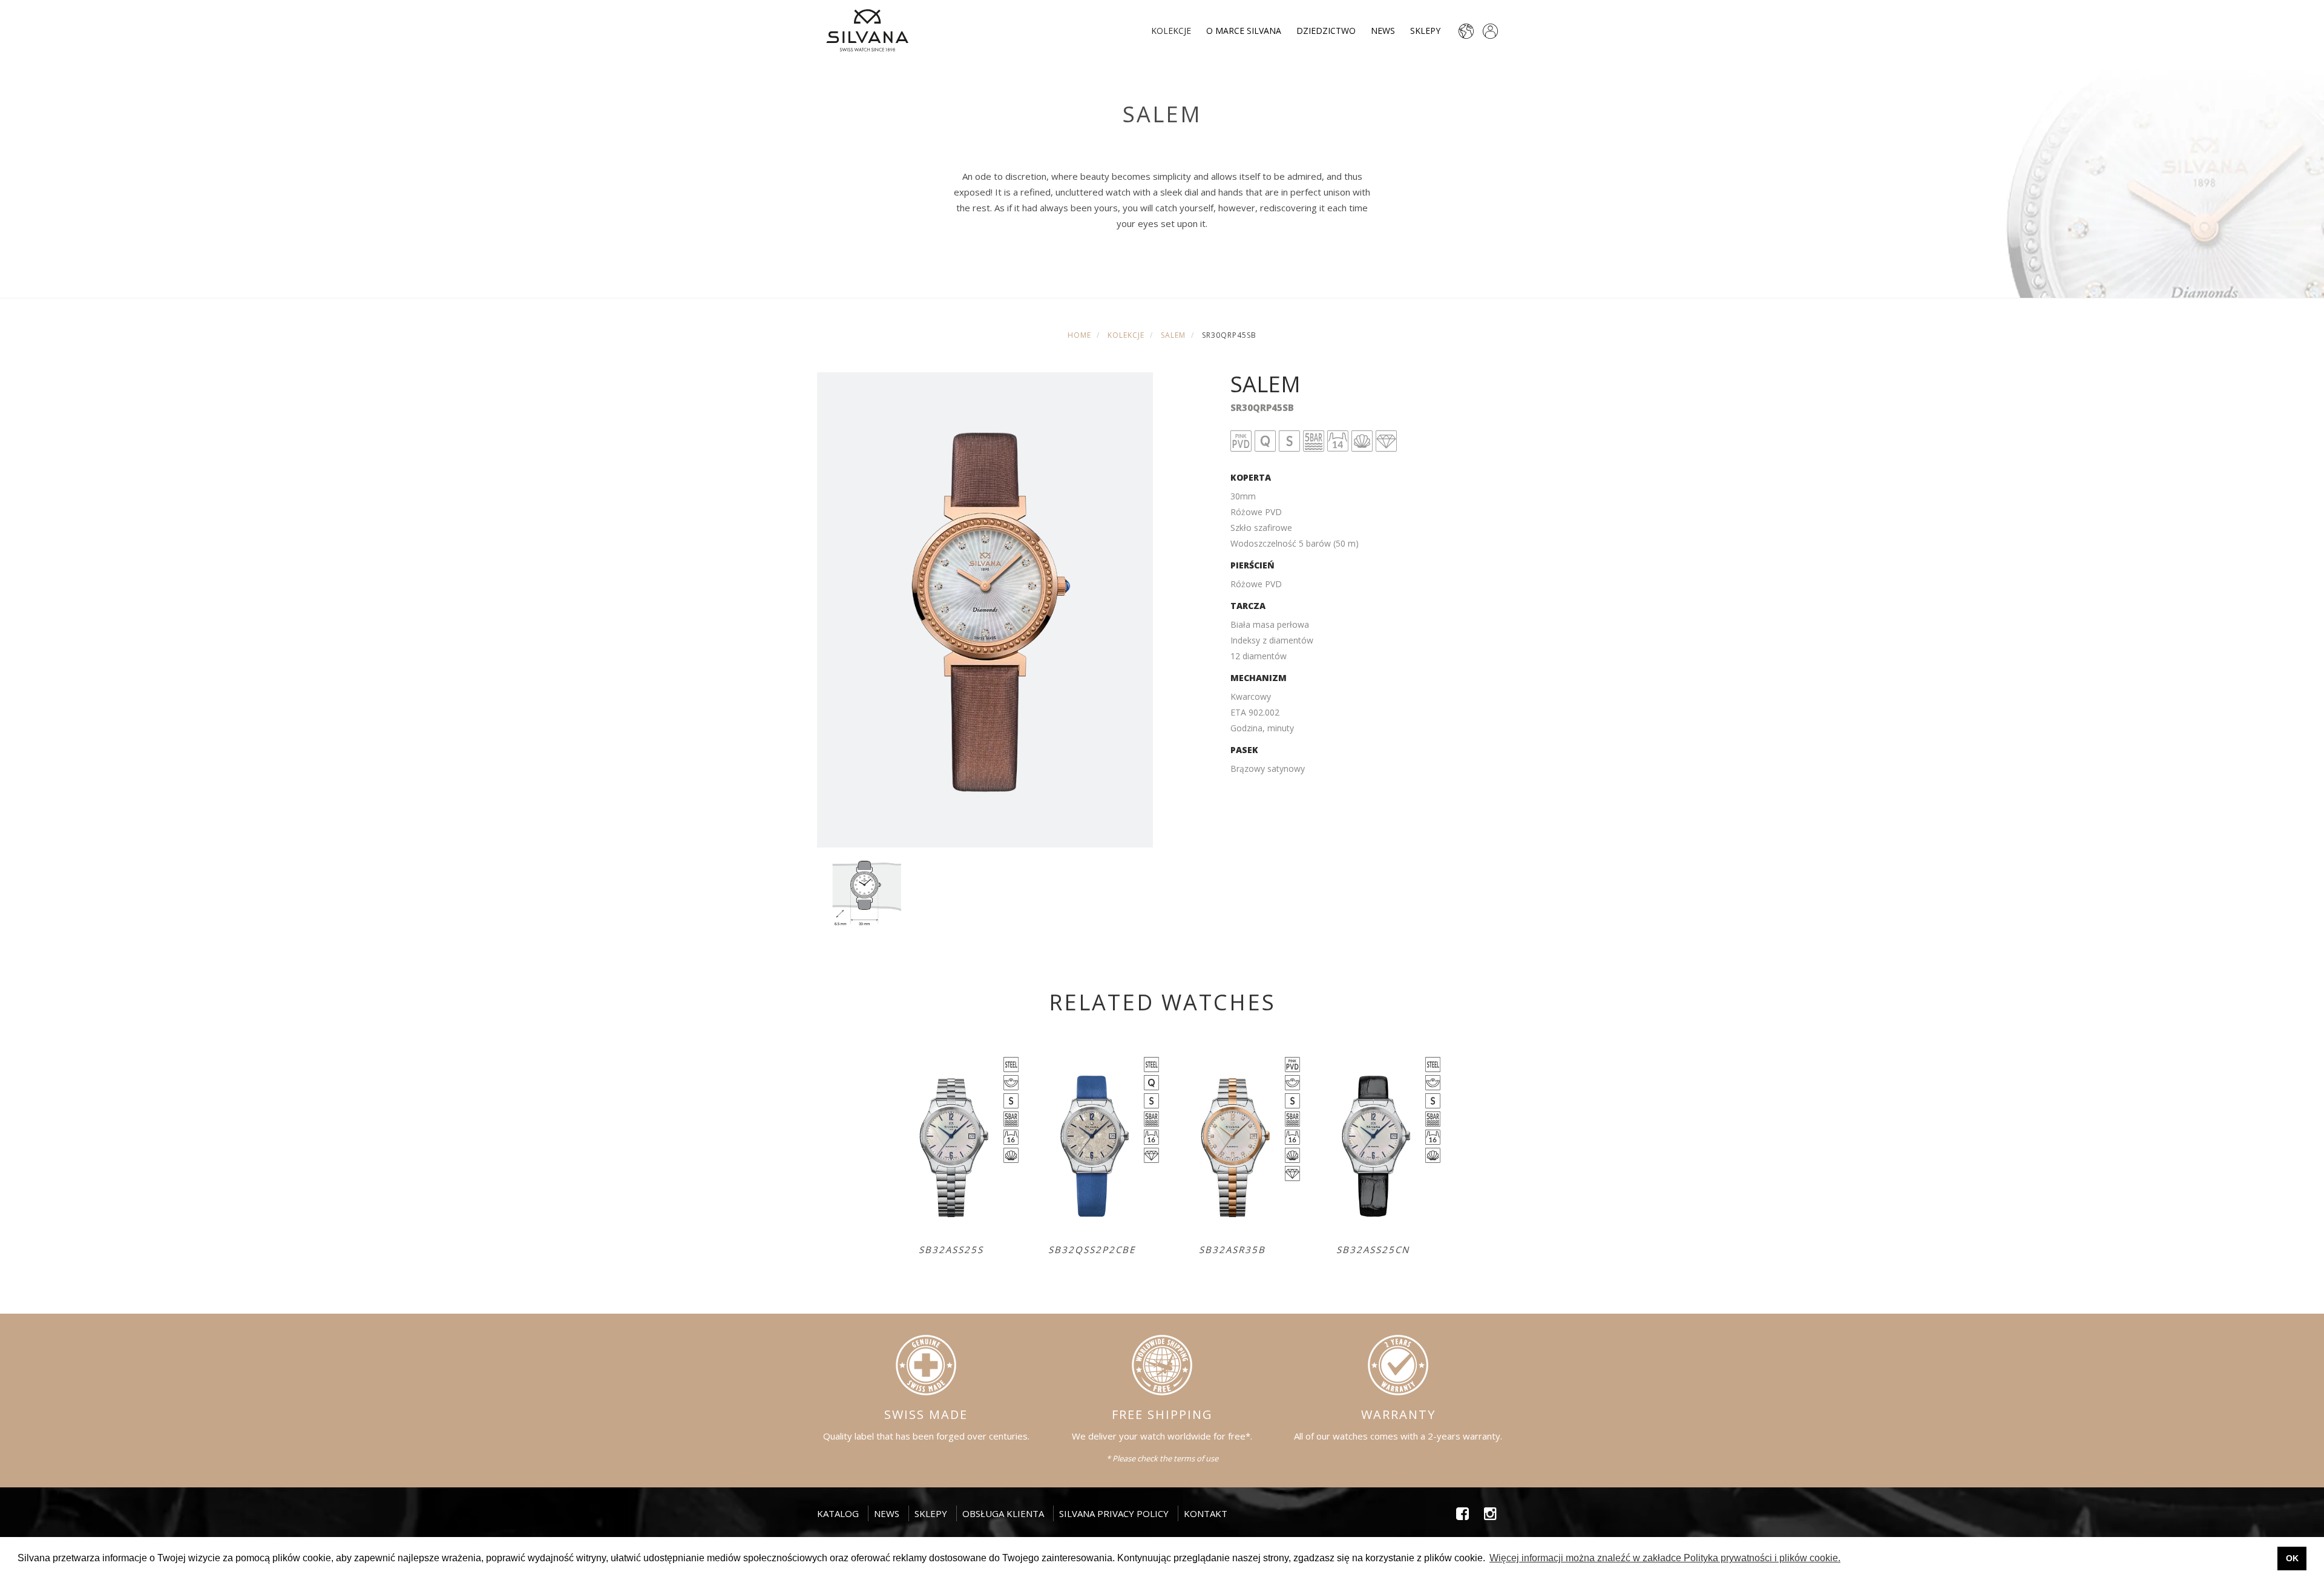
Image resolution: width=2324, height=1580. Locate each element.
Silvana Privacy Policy (1114, 1513)
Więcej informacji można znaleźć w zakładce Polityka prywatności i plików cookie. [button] (1665, 1558)
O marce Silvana (1244, 31)
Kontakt (1206, 1513)
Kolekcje (1171, 31)
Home (1079, 335)
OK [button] (2292, 1558)
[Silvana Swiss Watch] (867, 30)
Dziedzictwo (1326, 31)
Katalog (838, 1513)
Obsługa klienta (1003, 1513)
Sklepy (1425, 31)
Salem (1173, 335)
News (1383, 31)
